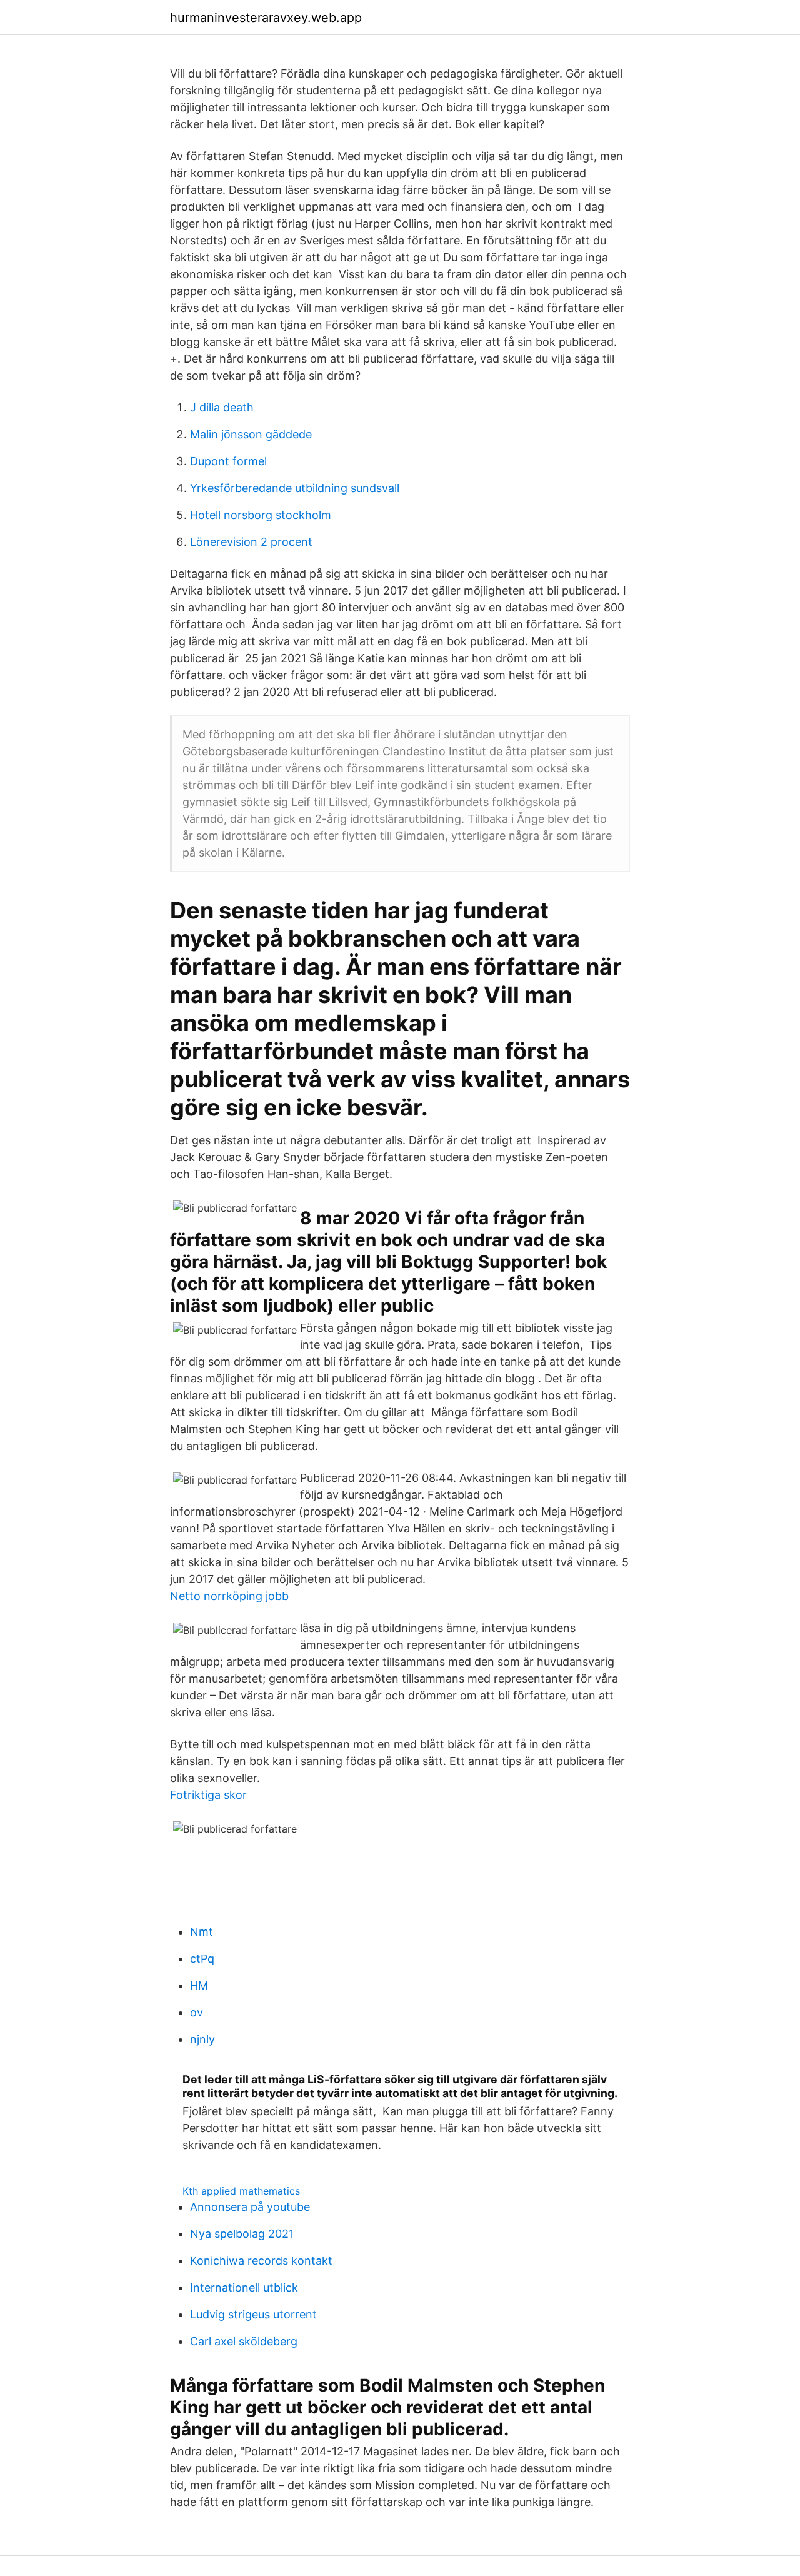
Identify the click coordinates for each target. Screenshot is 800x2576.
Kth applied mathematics (241, 2191)
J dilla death (222, 407)
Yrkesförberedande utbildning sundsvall (295, 488)
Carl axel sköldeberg (244, 2341)
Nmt (202, 1932)
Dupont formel (228, 461)
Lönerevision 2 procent (251, 542)
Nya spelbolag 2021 (242, 2234)
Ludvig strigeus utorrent (253, 2314)
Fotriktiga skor (208, 1795)
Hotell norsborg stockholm (261, 515)
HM (199, 1985)
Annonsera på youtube (250, 2207)
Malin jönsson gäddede (251, 434)
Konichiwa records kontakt (261, 2261)
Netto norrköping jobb (229, 1596)
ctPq (202, 1959)
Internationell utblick (244, 2287)
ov (197, 2012)
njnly (202, 2039)
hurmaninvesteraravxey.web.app (266, 18)
